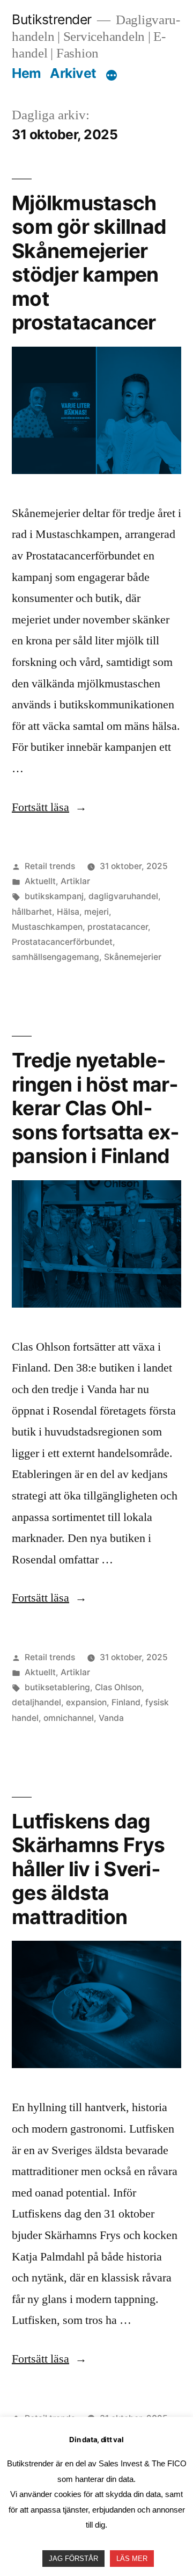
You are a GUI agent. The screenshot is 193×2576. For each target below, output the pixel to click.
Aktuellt (40, 881)
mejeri (96, 912)
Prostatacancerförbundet (62, 942)
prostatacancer (118, 927)
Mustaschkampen (47, 927)
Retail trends (50, 866)
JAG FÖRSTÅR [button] (73, 2559)
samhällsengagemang (55, 957)
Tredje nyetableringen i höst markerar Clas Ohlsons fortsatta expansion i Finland (95, 1108)
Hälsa (68, 912)
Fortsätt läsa (49, 807)
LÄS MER (132, 2559)
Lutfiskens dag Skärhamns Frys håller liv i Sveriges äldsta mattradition (88, 1869)
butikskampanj (54, 896)
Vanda (111, 1718)
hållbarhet (32, 912)
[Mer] (112, 75)
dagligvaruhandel (123, 896)
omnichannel (69, 1718)
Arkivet (73, 73)
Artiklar (75, 881)
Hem (27, 73)
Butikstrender (52, 19)
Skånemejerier (133, 957)
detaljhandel (36, 1702)
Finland (126, 1702)
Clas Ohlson (118, 1687)
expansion (86, 1702)
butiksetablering (57, 1687)
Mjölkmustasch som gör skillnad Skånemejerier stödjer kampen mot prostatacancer (89, 263)
